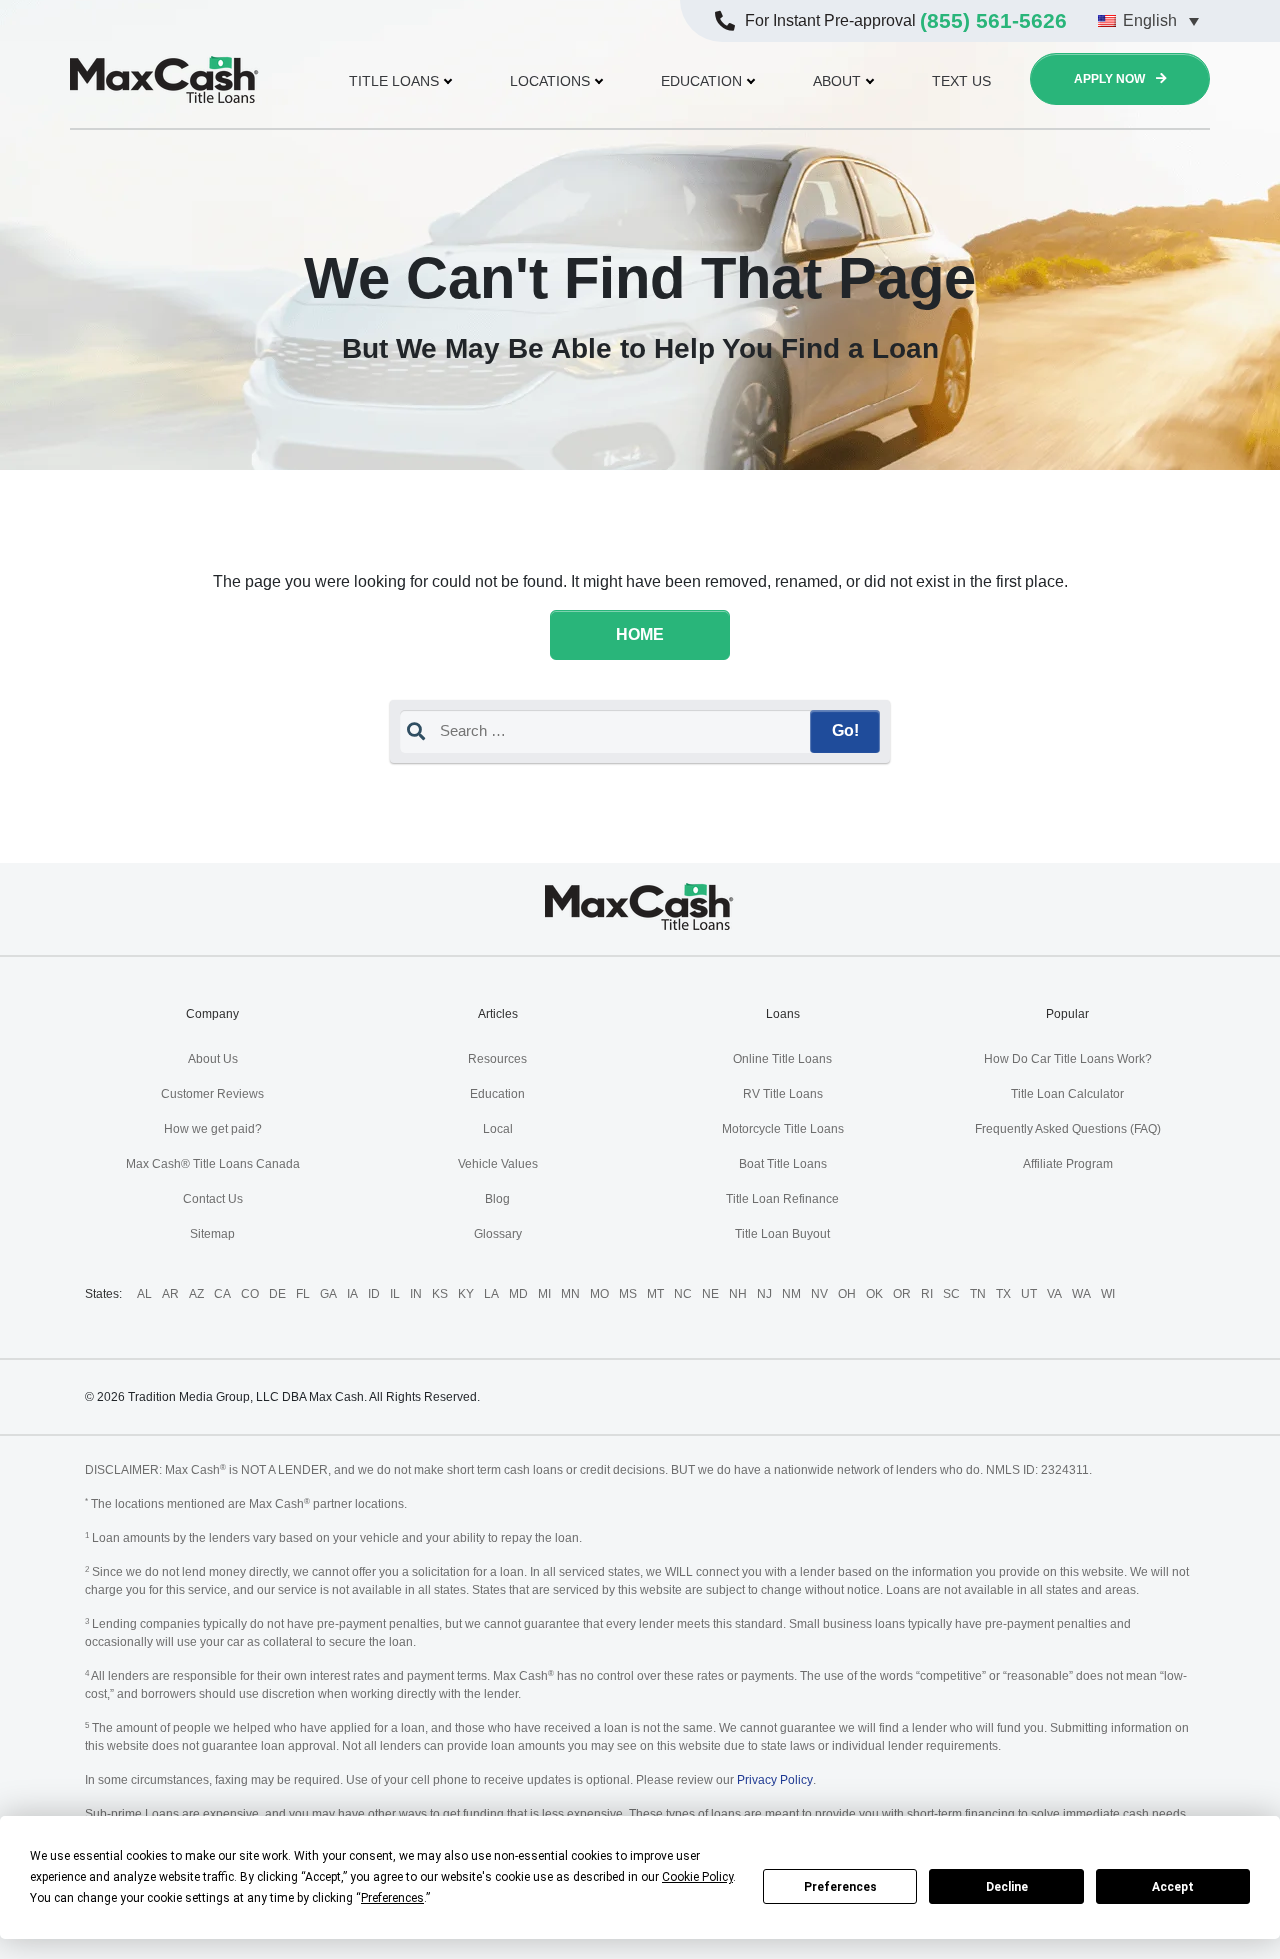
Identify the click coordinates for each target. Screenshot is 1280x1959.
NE (710, 1294)
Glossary (498, 1234)
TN (978, 1294)
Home (640, 634)
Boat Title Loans (783, 1164)
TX (1003, 1294)
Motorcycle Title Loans (783, 1129)
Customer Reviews (212, 1094)
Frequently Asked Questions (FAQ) (1068, 1129)
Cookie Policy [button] (697, 1877)
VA (1054, 1294)
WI (1108, 1294)
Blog (497, 1199)
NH (738, 1294)
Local (498, 1129)
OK (874, 1294)
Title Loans (394, 81)
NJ (764, 1294)
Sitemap (212, 1234)
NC (683, 1294)
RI (927, 1294)
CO (250, 1294)
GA (328, 1294)
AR (170, 1294)
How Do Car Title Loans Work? (1068, 1059)
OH (847, 1294)
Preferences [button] (392, 1898)
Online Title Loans (782, 1059)
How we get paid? (213, 1129)
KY (466, 1294)
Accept (1173, 1887)
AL (144, 1294)
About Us (213, 1059)
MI (544, 1294)
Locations (550, 81)
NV (819, 1294)
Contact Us (213, 1199)
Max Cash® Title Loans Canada (213, 1164)
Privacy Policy (775, 1780)
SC (951, 1294)
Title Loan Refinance (782, 1199)
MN (570, 1294)
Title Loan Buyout (782, 1234)
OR (902, 1294)
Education (701, 81)
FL (303, 1294)
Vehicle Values (498, 1164)
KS (440, 1294)
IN (416, 1294)
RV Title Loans (783, 1094)
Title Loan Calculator (1067, 1094)
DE (277, 1294)
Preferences (840, 1887)
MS (628, 1294)
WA (1081, 1294)
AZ (196, 1294)
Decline (1007, 1887)
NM (791, 1294)
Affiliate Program (1068, 1164)
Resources (497, 1059)
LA (491, 1294)
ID (374, 1294)
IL (395, 1294)
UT (1029, 1294)
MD (518, 1294)
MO (599, 1294)
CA (222, 1294)
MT (655, 1294)
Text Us (961, 81)
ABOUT (837, 81)
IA (352, 1294)
